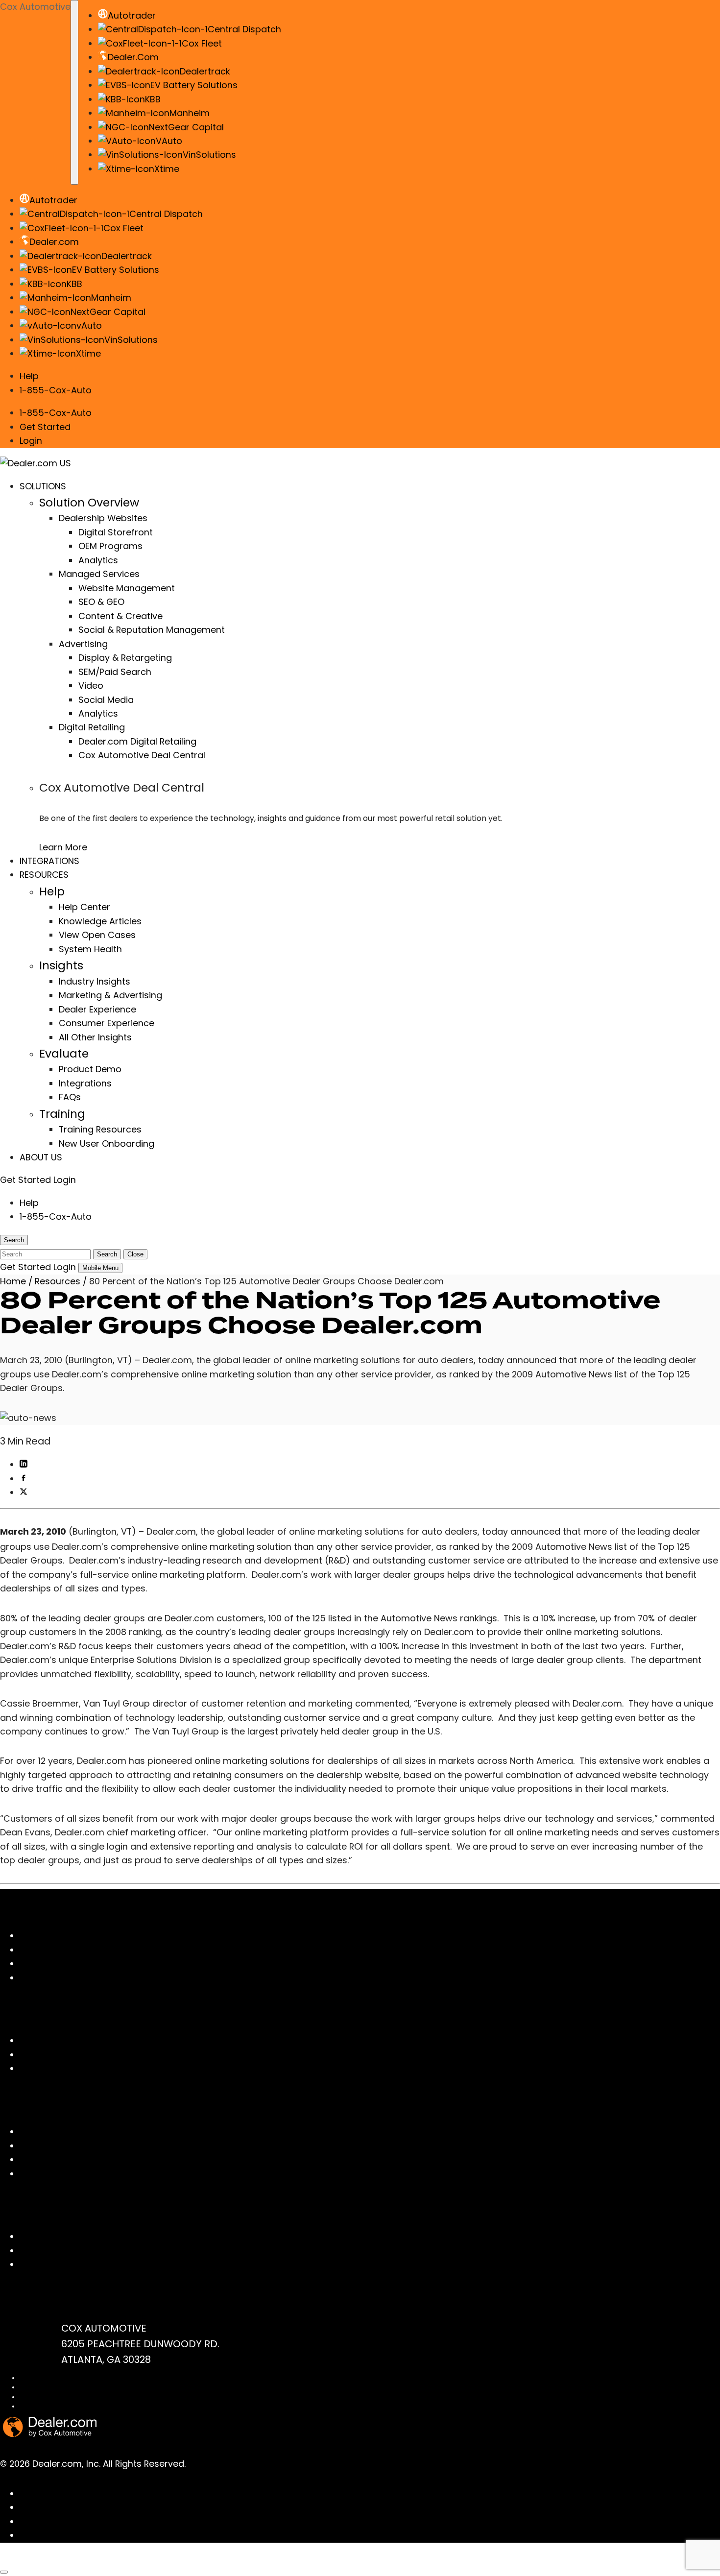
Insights (61, 965)
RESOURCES (44, 875)
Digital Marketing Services (75, 1950)
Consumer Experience (107, 1023)
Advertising (83, 644)
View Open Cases (97, 935)
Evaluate (64, 1053)
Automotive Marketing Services (87, 1963)
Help (29, 376)
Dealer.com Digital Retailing (137, 741)
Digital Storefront (116, 532)
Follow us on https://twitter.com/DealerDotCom (123, 2535)
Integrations (85, 1083)
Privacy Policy (40, 2387)
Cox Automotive (35, 7)
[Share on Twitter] (24, 1492)
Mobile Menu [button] (100, 1268)
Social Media (106, 700)
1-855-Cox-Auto (56, 390)
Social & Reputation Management (152, 630)
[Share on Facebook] (24, 1479)
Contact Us (44, 2236)
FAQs (70, 1097)
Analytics (98, 560)
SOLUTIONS (43, 486)
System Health (90, 949)
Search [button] (14, 1240)
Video (91, 686)
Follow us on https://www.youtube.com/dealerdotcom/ (140, 2521)
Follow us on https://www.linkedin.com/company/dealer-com (154, 2507)
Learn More (63, 847)
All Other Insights (95, 1037)
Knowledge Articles (100, 921)
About (33, 2055)
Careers (37, 2068)
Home (13, 1281)
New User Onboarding (107, 1144)
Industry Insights (95, 981)
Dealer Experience (97, 1009)
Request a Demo (56, 2264)
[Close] (4, 2572)
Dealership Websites (103, 518)
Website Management (127, 588)
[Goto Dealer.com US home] (50, 2434)
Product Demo (90, 1069)
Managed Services (99, 574)
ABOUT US (41, 1157)
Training (62, 1114)
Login (31, 441)
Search (107, 1254)
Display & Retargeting (125, 658)
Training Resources (100, 1129)
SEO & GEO (101, 602)
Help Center (84, 907)
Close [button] (135, 1254)
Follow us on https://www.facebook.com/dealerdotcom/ (143, 2493)
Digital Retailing (92, 727)
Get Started (45, 427)
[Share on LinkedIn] (24, 1464)
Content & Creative (120, 616)
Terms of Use (39, 2378)
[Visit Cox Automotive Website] (55, 2560)
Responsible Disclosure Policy (63, 2406)
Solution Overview (89, 502)
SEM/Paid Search (115, 672)
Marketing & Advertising (110, 995)
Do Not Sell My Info (46, 2397)
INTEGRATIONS (49, 861)
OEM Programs (110, 546)
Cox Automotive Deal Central (142, 755)
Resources (58, 1281)
